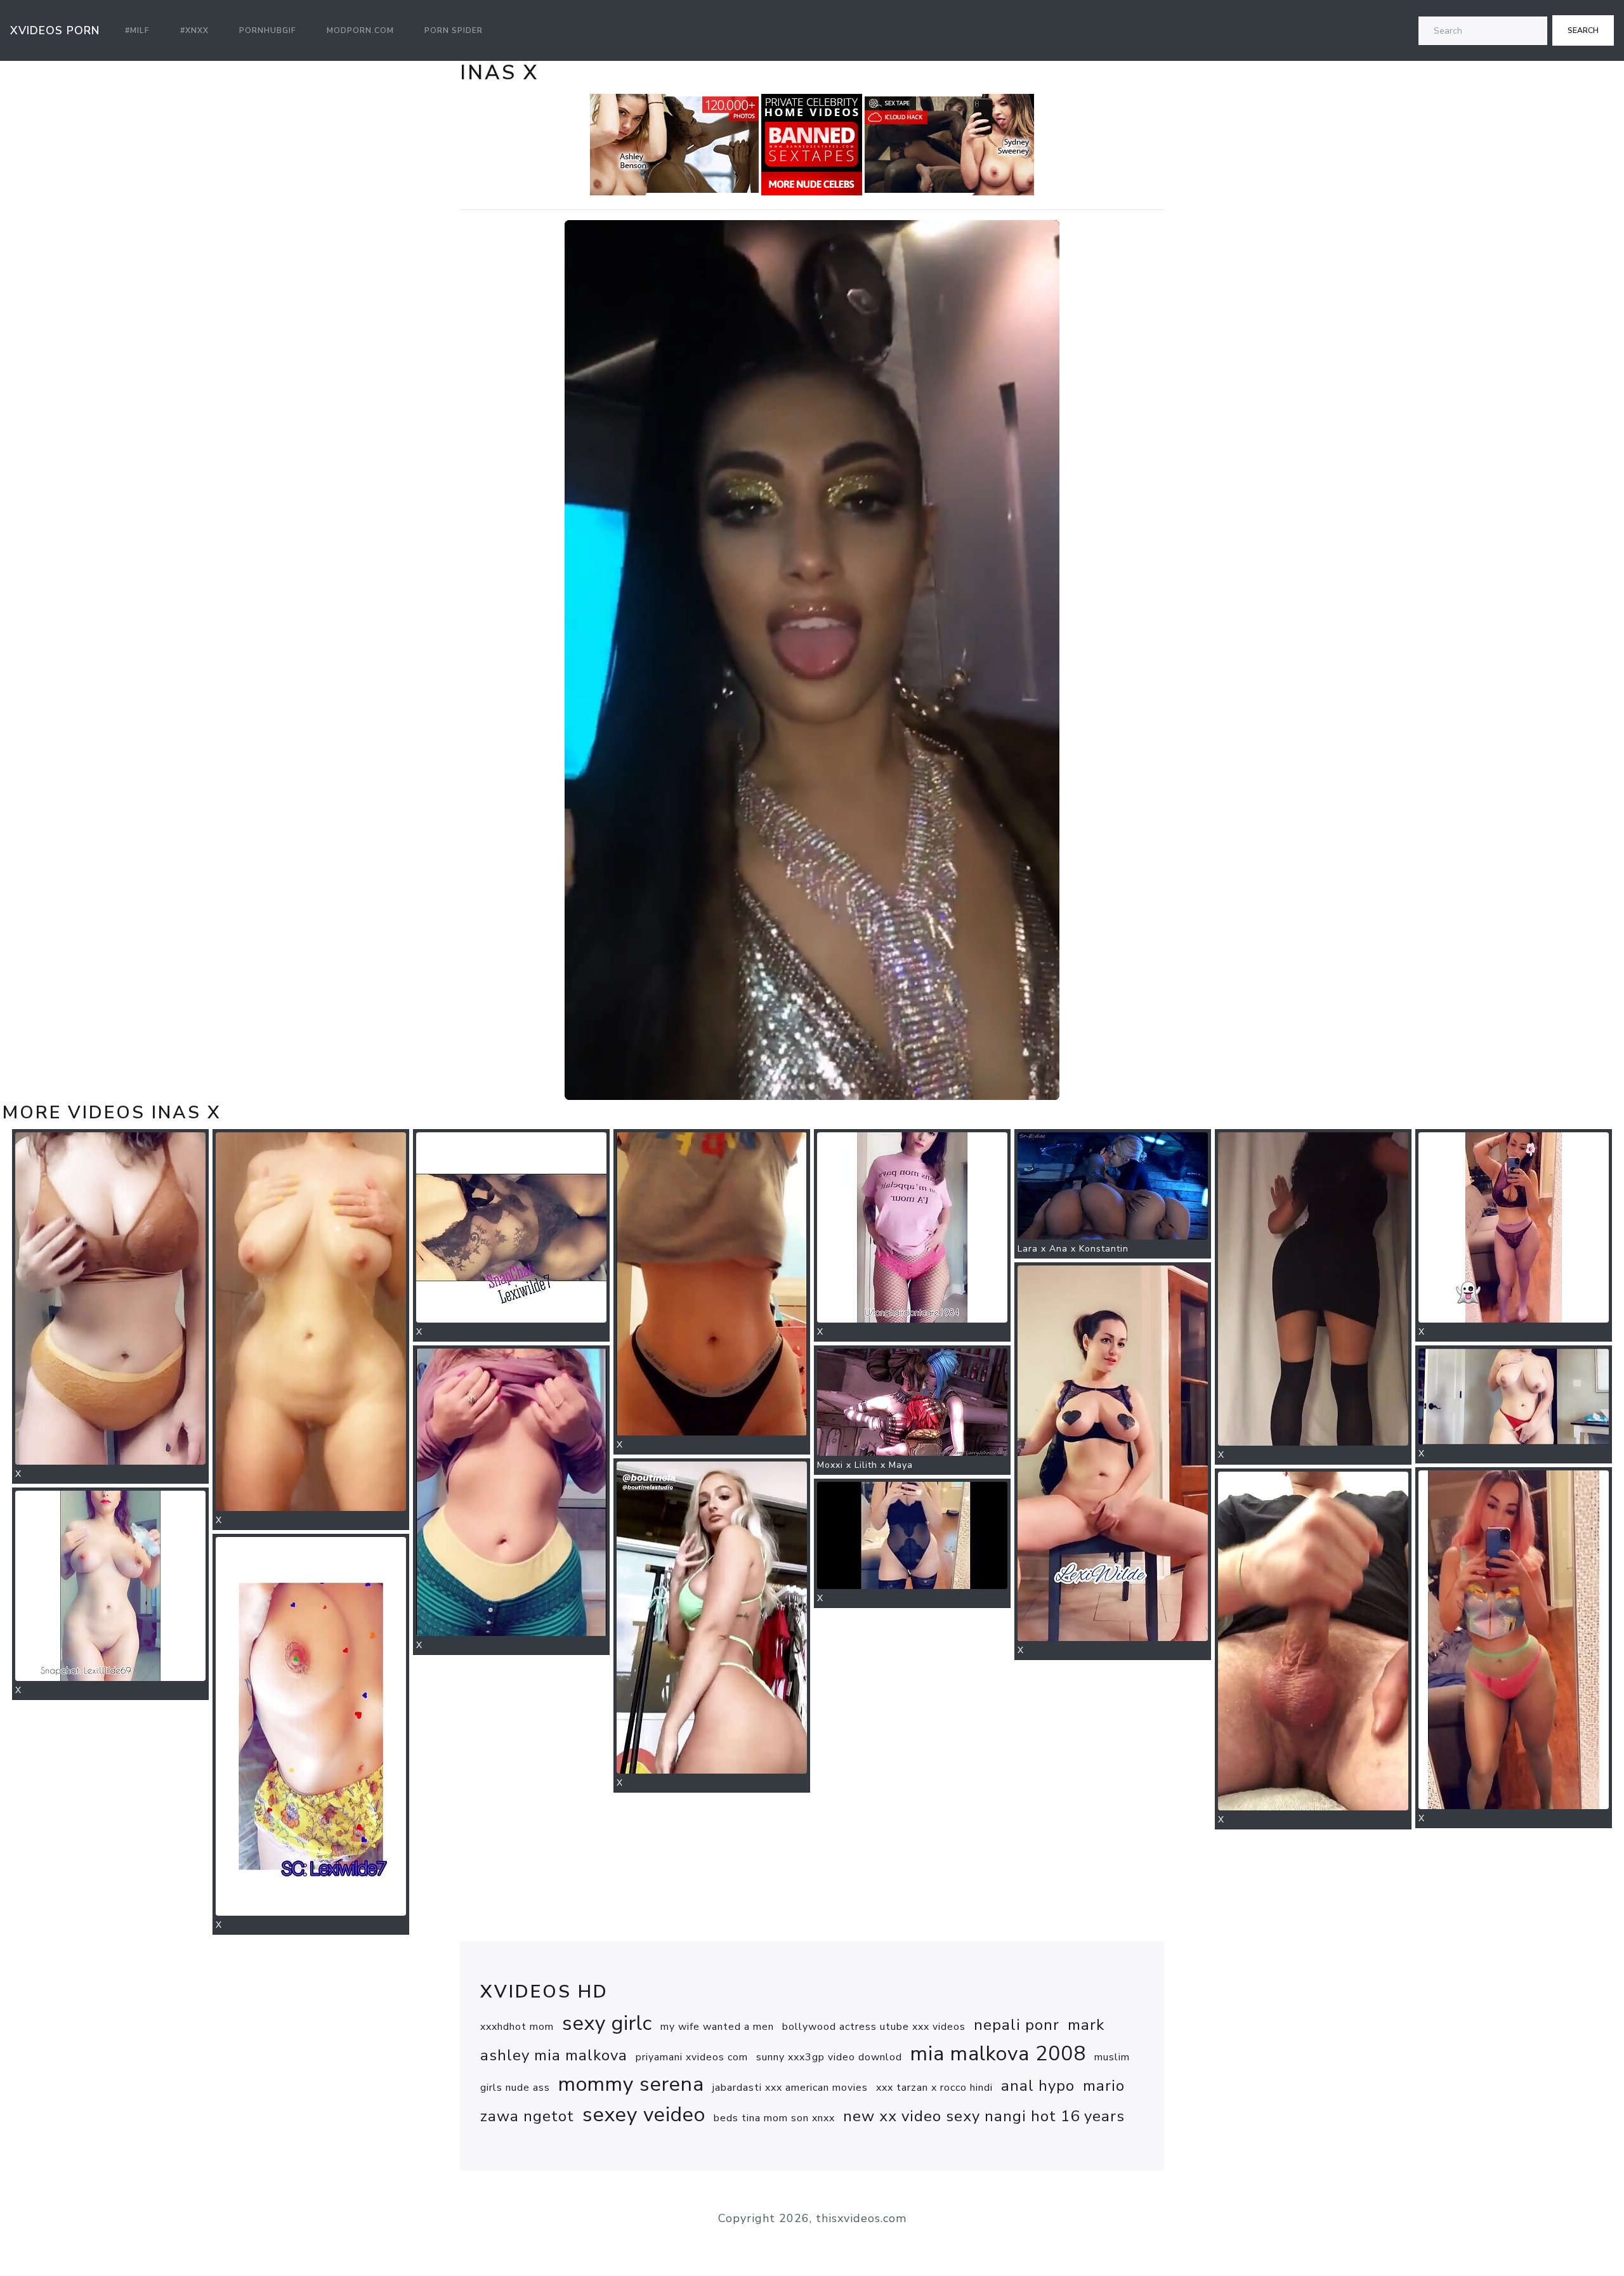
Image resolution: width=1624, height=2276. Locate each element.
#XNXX (194, 30)
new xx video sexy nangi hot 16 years (984, 2116)
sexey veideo (644, 2115)
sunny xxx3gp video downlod (829, 2057)
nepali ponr (1017, 2025)
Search (1583, 30)
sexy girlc (607, 2023)
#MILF (137, 30)
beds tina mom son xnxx (774, 2118)
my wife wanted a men (717, 2027)
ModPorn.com (360, 30)
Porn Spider (454, 30)
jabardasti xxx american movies (790, 2088)
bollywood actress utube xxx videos (874, 2027)
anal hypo (1038, 2086)
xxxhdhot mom (517, 2027)
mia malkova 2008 (998, 2054)
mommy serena (631, 2084)
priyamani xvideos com (692, 2057)
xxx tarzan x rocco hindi (934, 2088)
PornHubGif (268, 30)
